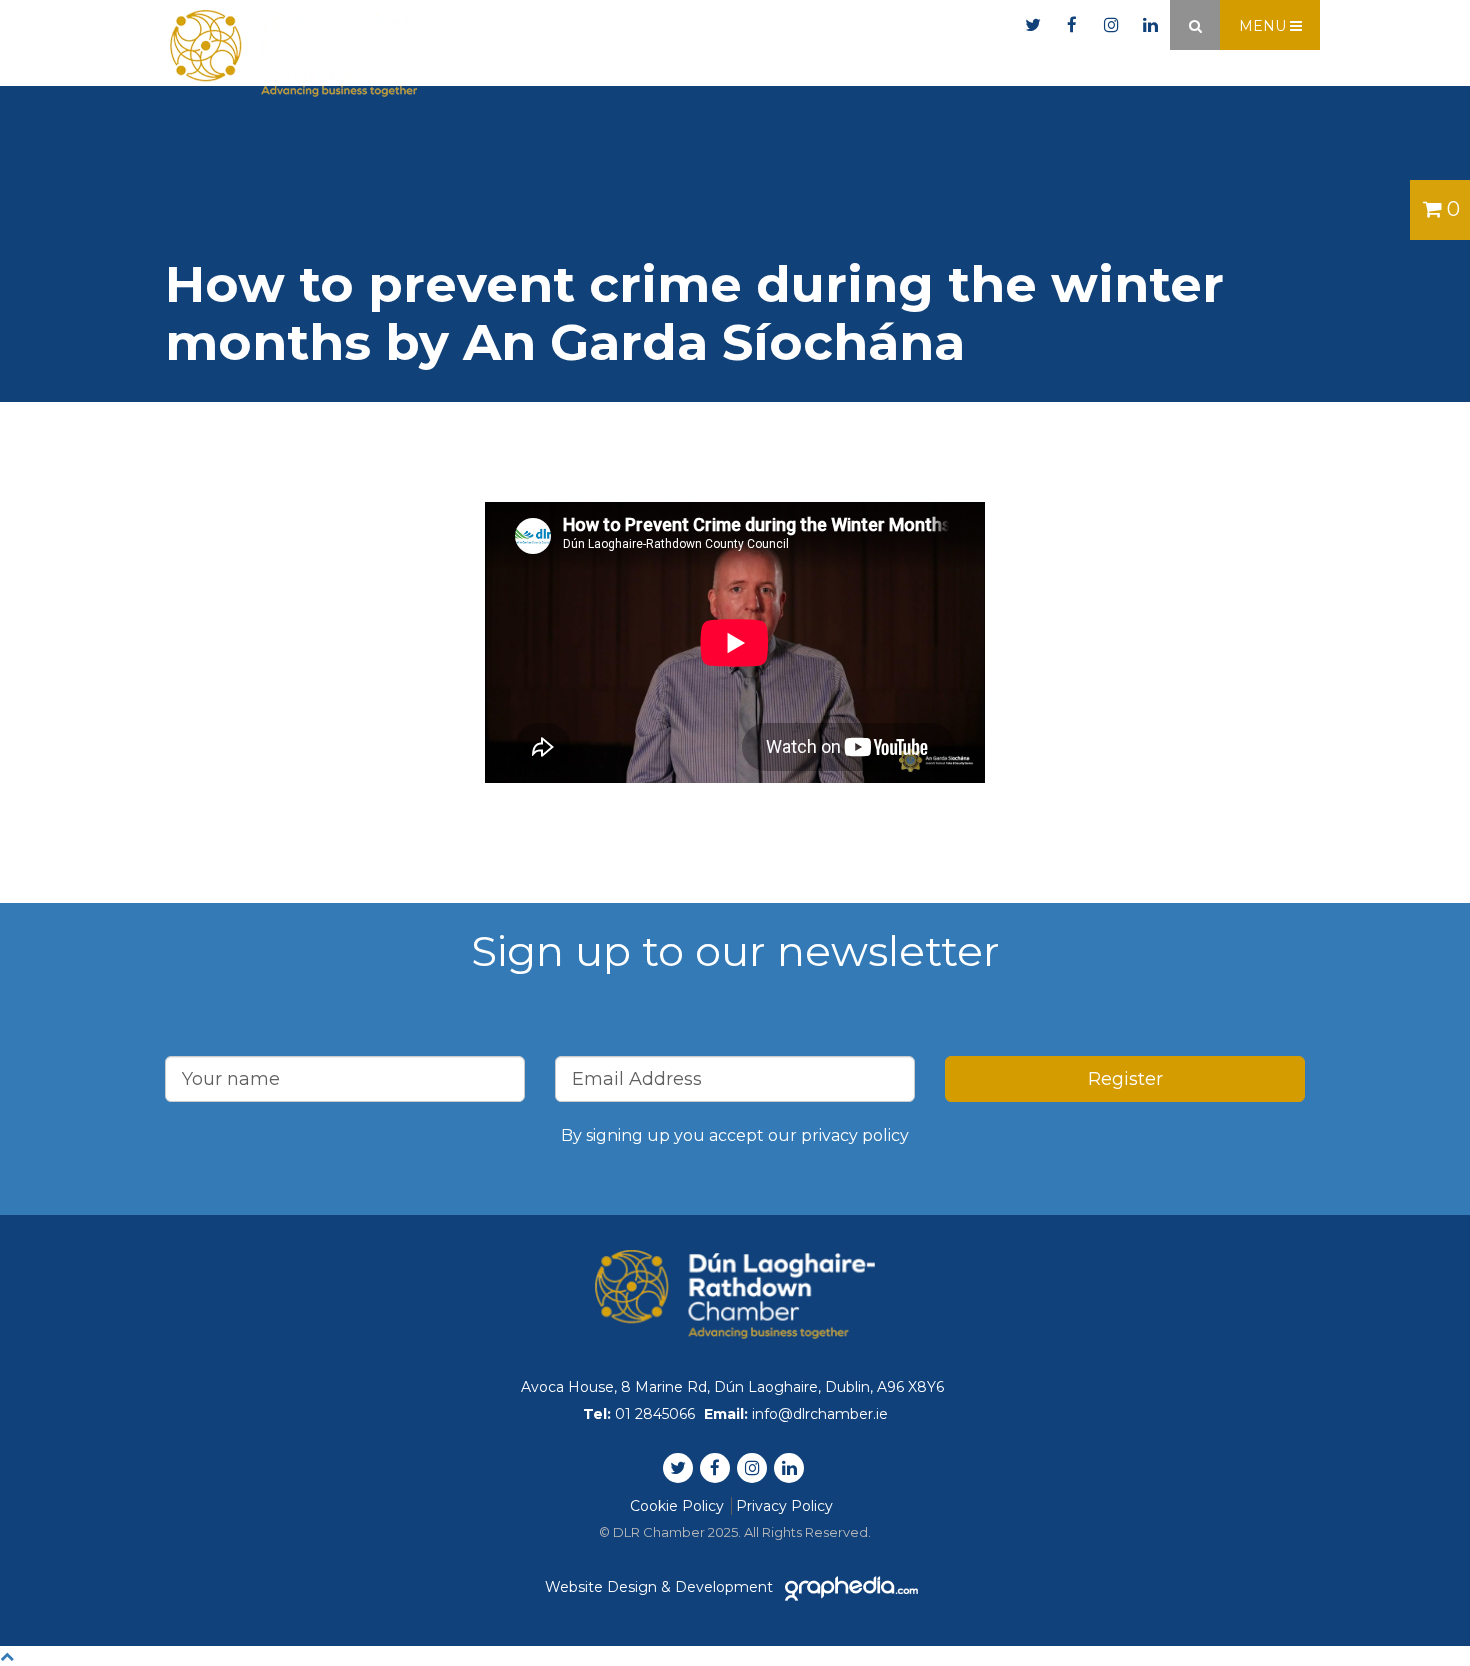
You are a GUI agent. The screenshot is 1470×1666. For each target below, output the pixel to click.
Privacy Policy (784, 1506)
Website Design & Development (661, 1587)
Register (1125, 1079)
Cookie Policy (677, 1506)
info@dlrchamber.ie (922, 25)
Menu (1264, 26)
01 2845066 (758, 25)
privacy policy (855, 1135)
